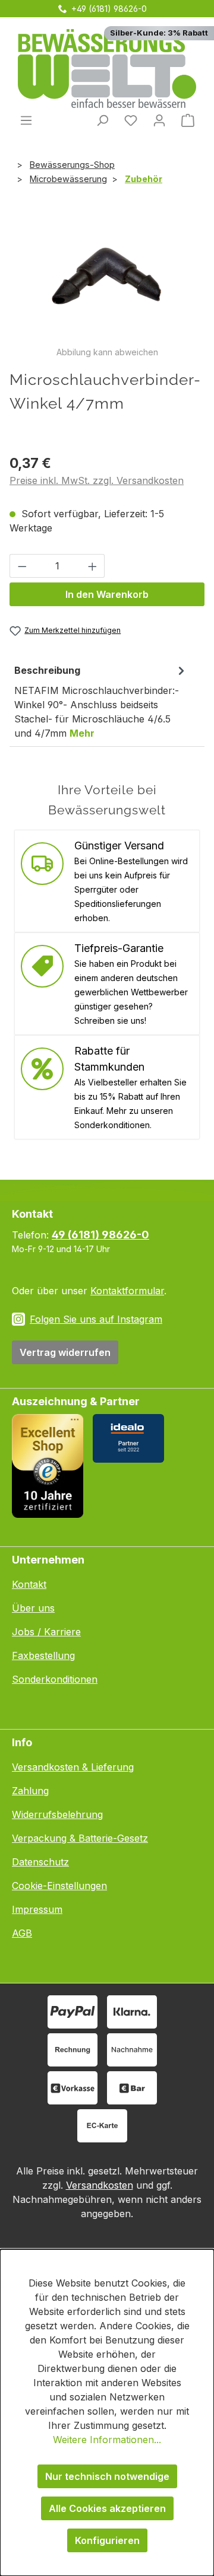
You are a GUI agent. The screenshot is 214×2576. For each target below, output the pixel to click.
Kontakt (29, 1584)
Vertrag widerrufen (65, 1352)
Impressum (37, 1909)
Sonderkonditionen (55, 1679)
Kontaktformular (127, 1291)
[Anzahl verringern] (22, 566)
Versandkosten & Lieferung (73, 1767)
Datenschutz (40, 1862)
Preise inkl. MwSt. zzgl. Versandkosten (97, 480)
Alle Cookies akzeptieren (107, 2508)
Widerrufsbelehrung (57, 1814)
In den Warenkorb (107, 594)
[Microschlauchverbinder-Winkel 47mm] (107, 279)
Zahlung (30, 1791)
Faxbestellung (43, 1655)
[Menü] (26, 120)
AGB (22, 1933)
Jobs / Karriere (46, 1632)
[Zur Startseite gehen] (107, 69)
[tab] (101, 701)
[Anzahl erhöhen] (93, 566)
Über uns (33, 1608)
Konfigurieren (107, 2540)
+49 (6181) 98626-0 (109, 9)
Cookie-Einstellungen (59, 1886)
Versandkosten (100, 2185)
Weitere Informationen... (107, 2440)
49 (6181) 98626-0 (100, 1235)
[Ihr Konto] (159, 120)
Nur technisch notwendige (107, 2476)
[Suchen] (102, 120)
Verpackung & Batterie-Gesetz (80, 1838)
